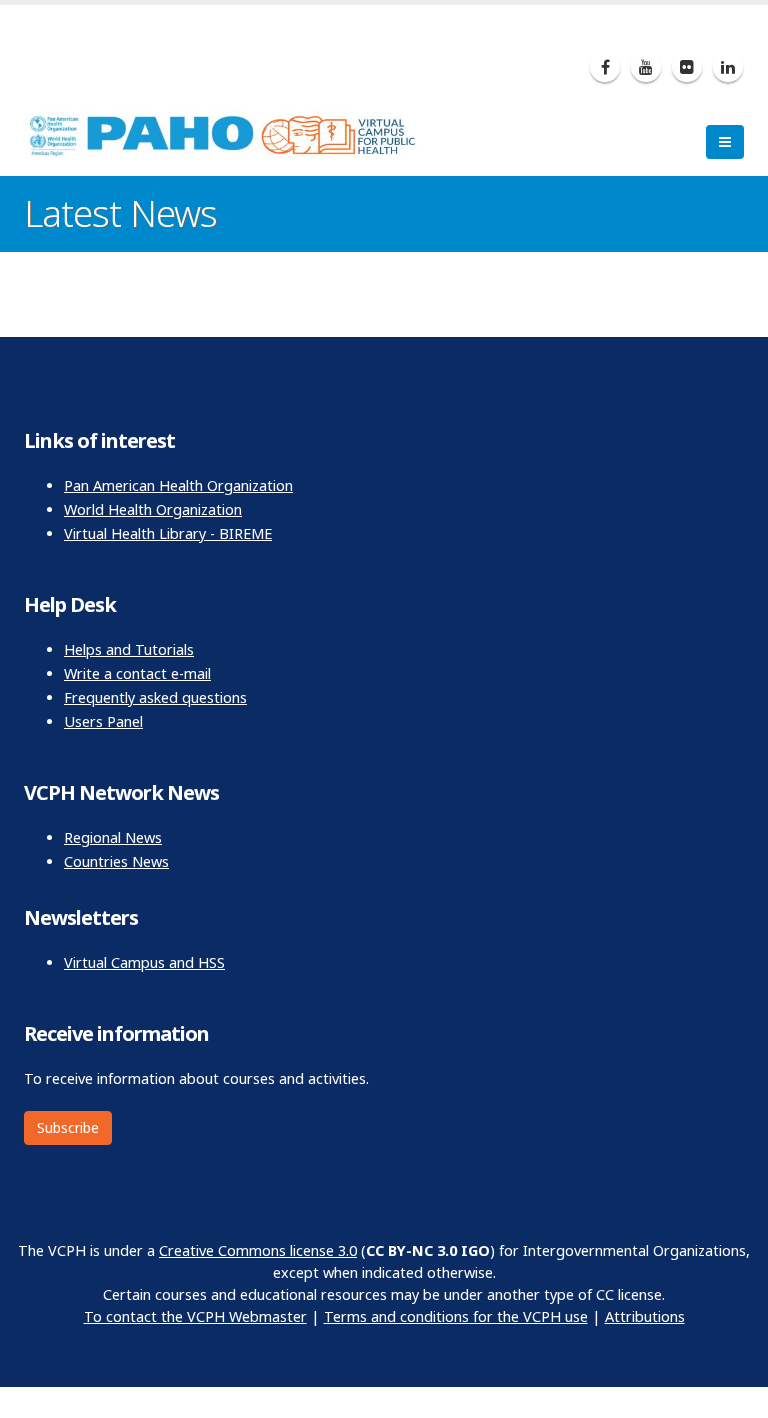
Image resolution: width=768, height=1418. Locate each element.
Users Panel (103, 721)
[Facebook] (605, 67)
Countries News (116, 861)
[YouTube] (646, 67)
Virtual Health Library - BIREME (168, 533)
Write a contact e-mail (137, 673)
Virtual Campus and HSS (144, 962)
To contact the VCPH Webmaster (195, 1316)
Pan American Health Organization (178, 485)
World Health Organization (153, 509)
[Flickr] (687, 67)
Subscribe (68, 1127)
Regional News (113, 837)
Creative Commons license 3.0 (258, 1250)
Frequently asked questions (155, 697)
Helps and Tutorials (129, 649)
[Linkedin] (728, 67)
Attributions (645, 1316)
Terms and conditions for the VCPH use (456, 1316)
